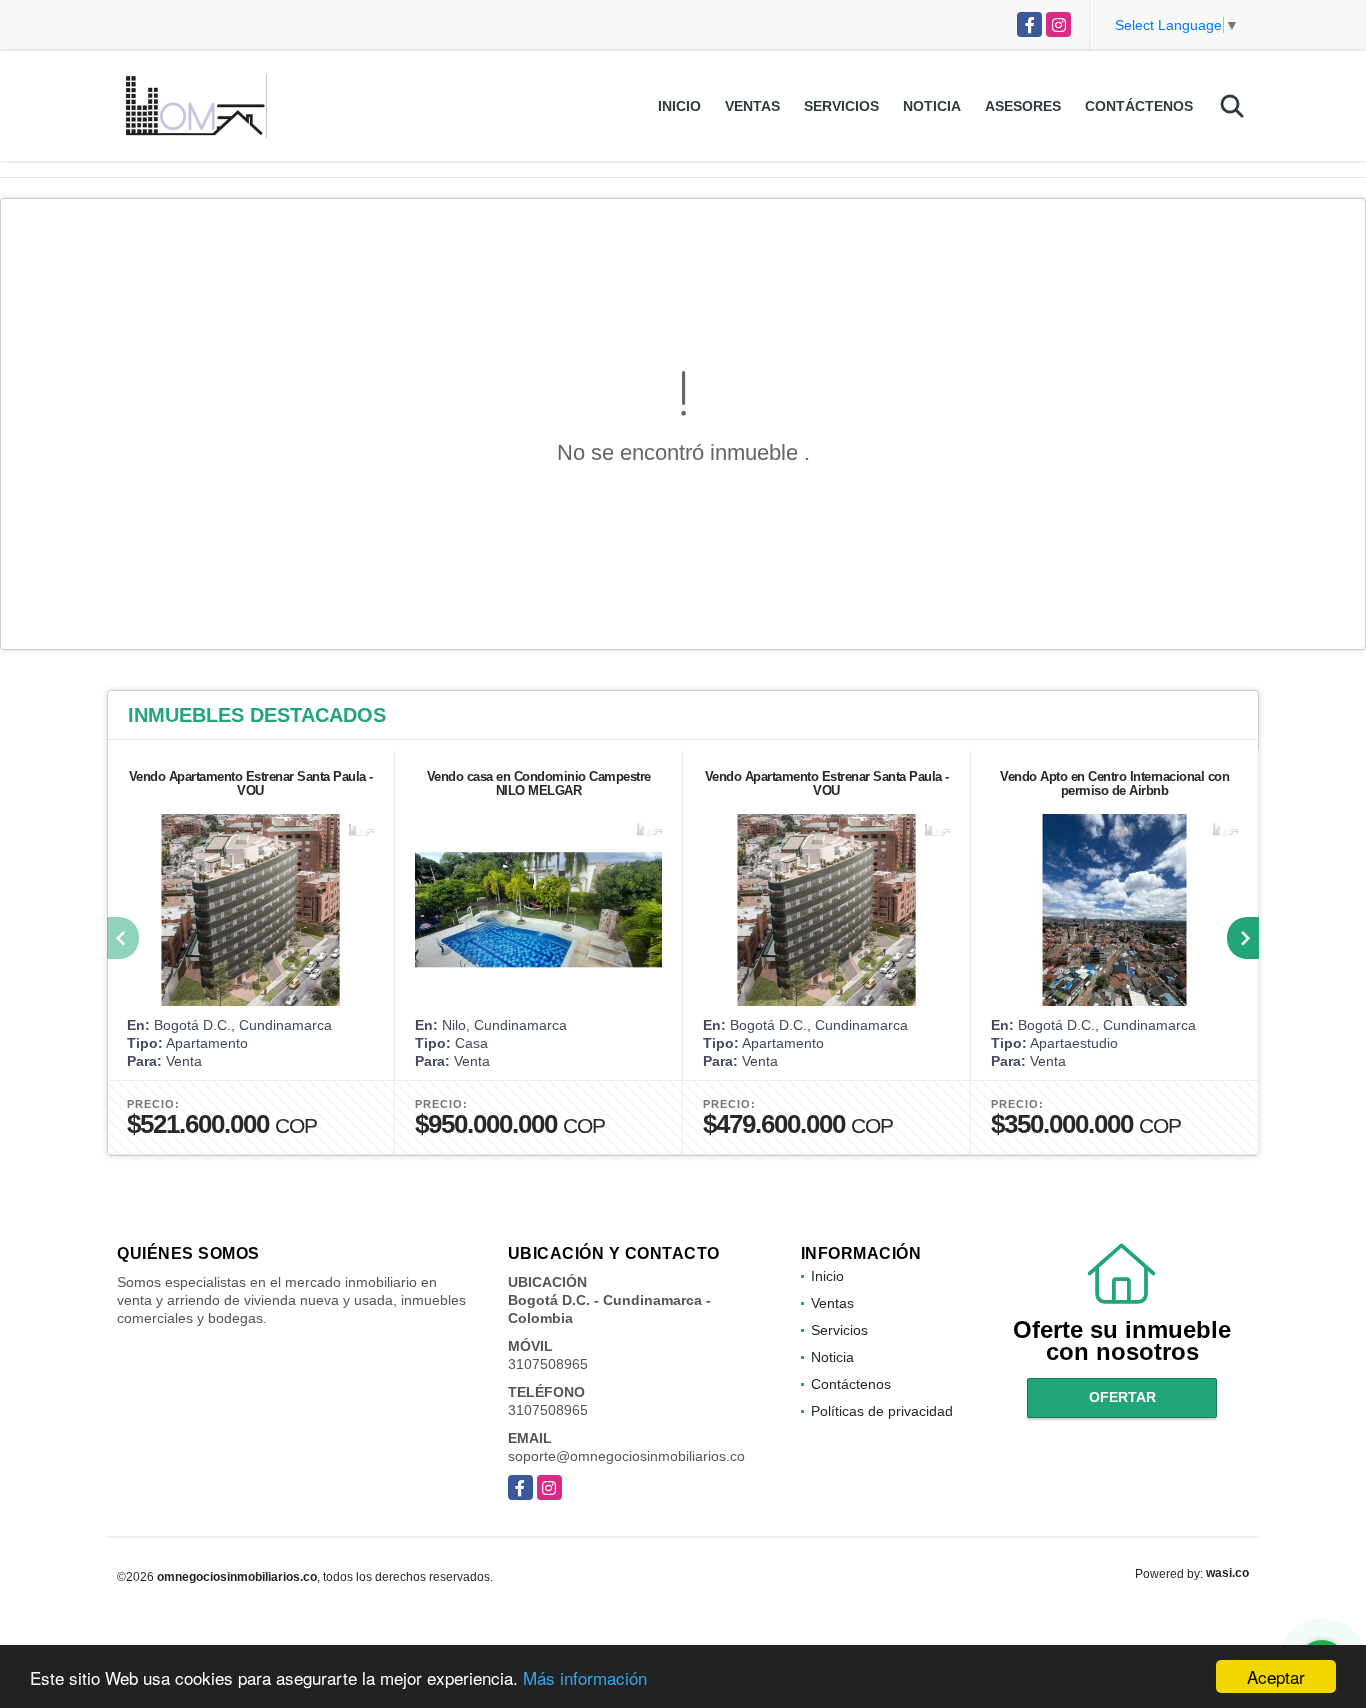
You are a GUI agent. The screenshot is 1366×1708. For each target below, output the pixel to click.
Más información (585, 1677)
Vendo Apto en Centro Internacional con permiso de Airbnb (1114, 783)
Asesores (1023, 106)
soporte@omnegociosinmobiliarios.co (626, 1456)
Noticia (932, 106)
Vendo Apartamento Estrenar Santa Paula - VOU (251, 783)
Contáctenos (1139, 106)
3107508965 (548, 1364)
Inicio (679, 106)
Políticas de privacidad (882, 1411)
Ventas (752, 106)
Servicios (841, 106)
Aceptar (1276, 1676)
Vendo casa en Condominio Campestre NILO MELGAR (539, 783)
